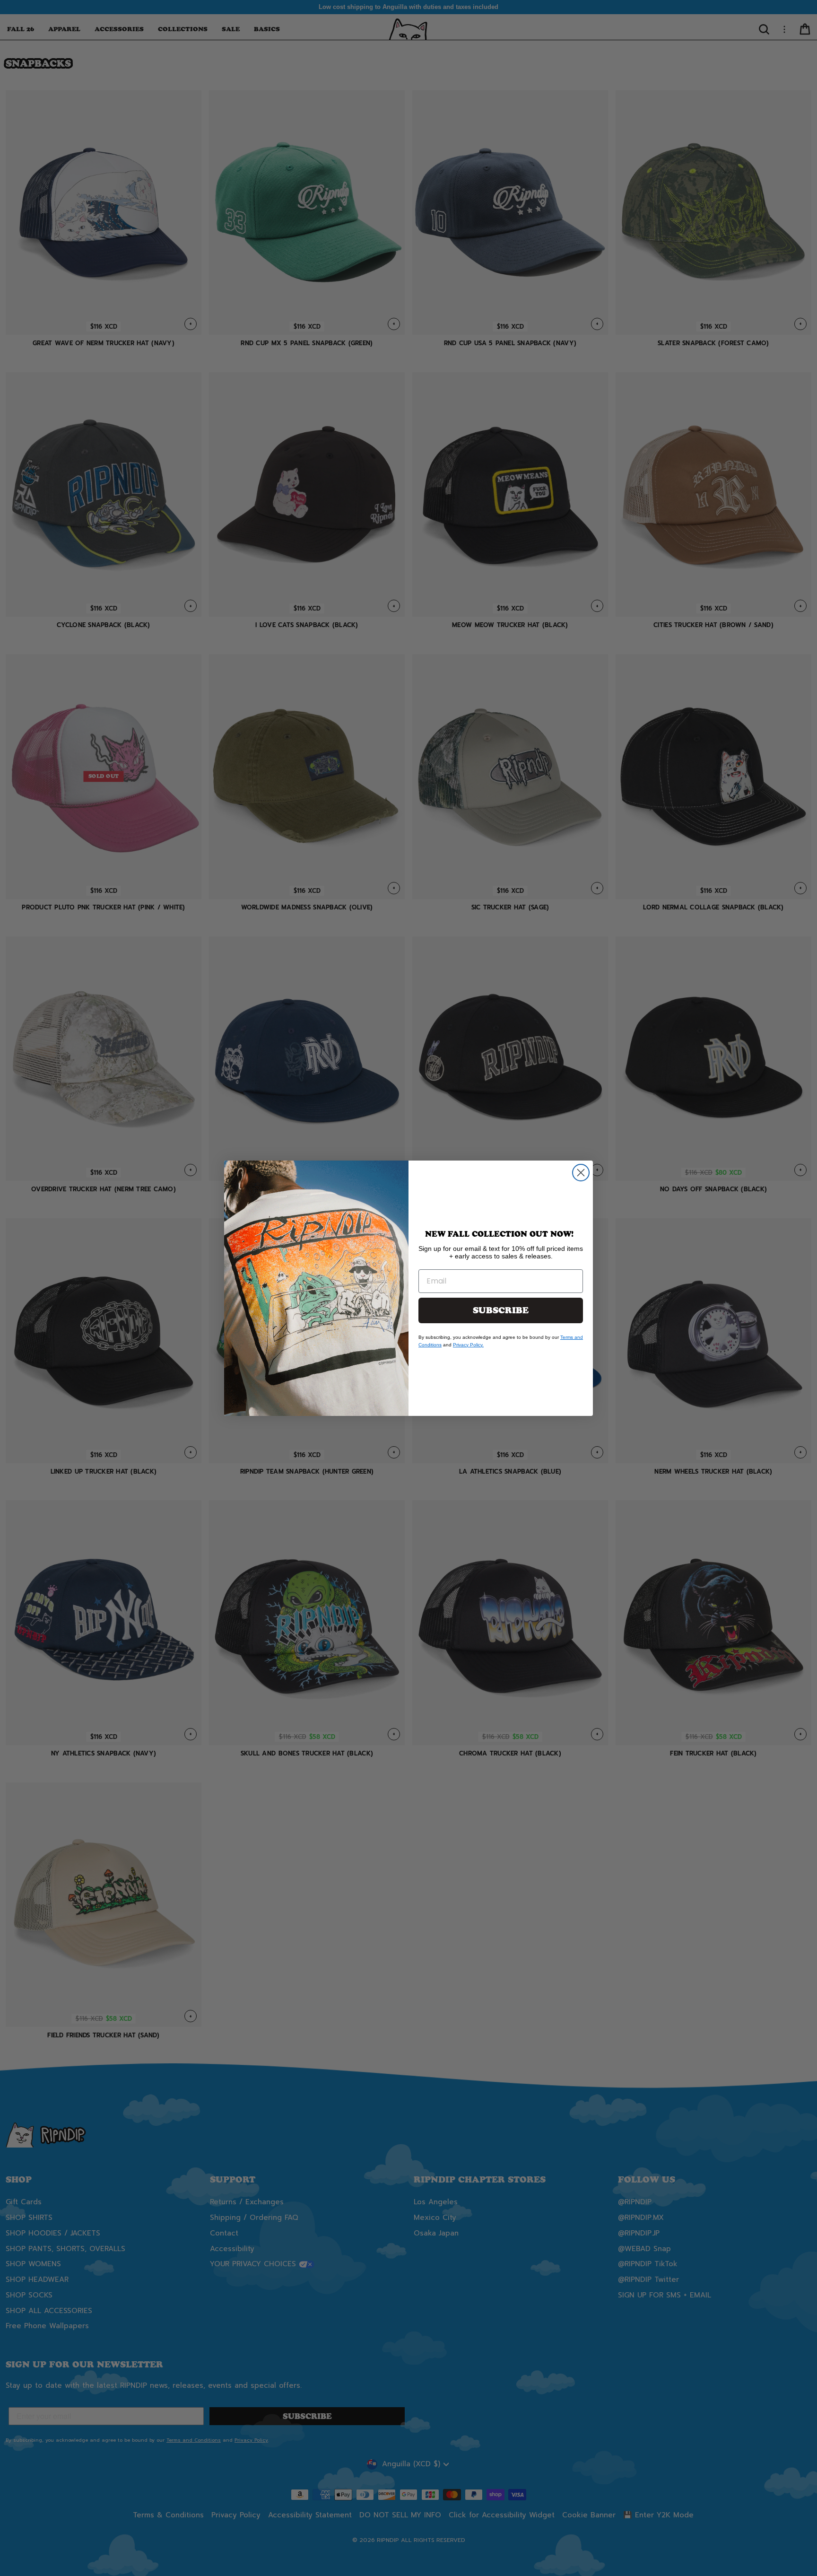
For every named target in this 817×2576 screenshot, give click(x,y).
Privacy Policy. (468, 1345)
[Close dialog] (581, 1173)
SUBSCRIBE (501, 1310)
